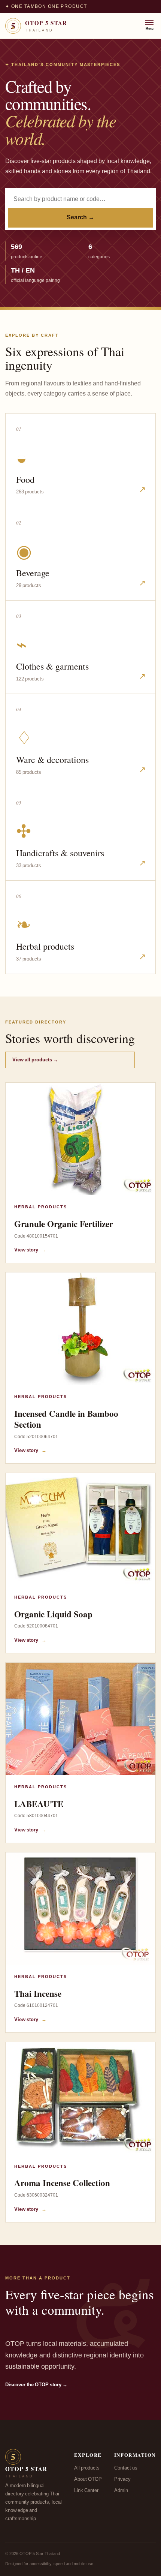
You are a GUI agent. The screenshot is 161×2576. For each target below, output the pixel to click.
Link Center (86, 2491)
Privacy (122, 2479)
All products (87, 2468)
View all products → (35, 1060)
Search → (80, 217)
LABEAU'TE (39, 1804)
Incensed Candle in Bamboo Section (66, 1419)
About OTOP (88, 2479)
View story (30, 1250)
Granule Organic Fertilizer (64, 1224)
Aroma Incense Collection (62, 2183)
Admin (121, 2491)
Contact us (126, 2468)
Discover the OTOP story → (36, 2385)
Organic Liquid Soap (53, 1614)
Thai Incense (38, 1993)
